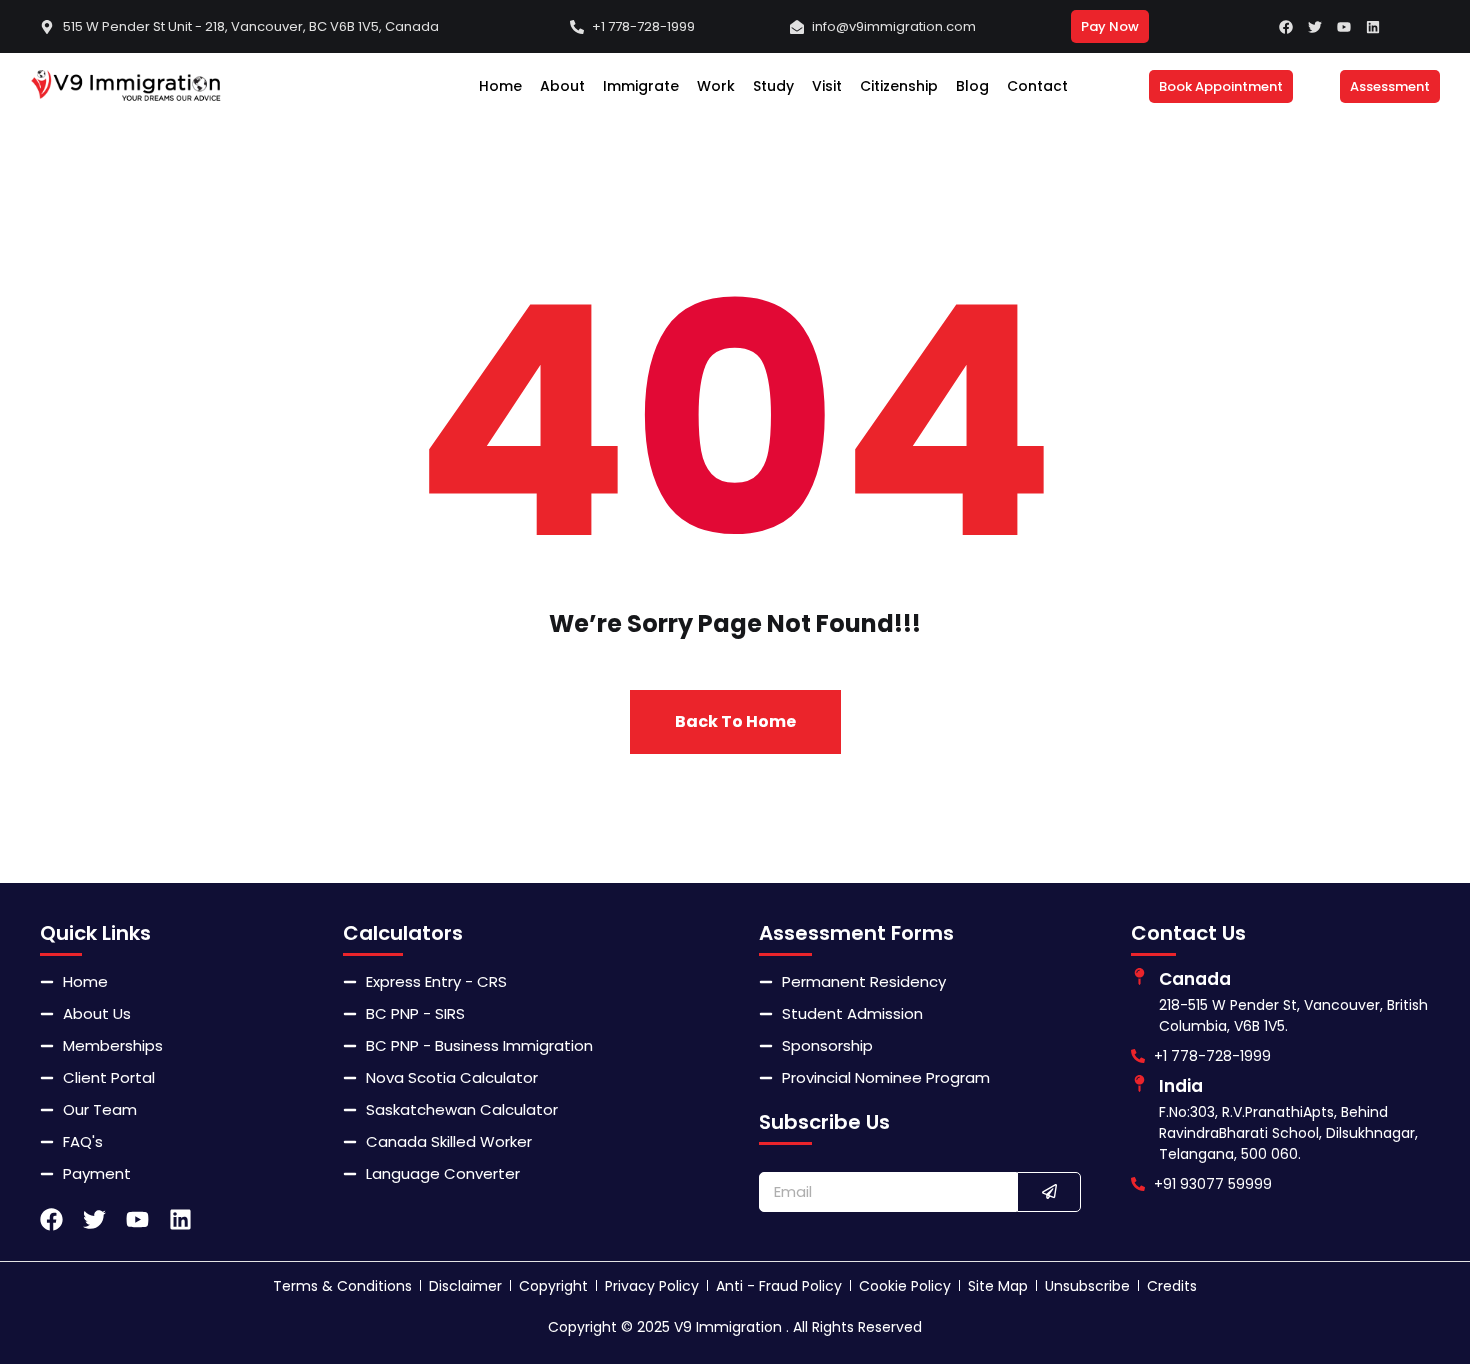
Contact (1037, 86)
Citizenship (899, 86)
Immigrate (641, 86)
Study (773, 86)
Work (716, 86)
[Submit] (1049, 1192)
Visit (827, 86)
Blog (972, 86)
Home (500, 86)
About (562, 86)
